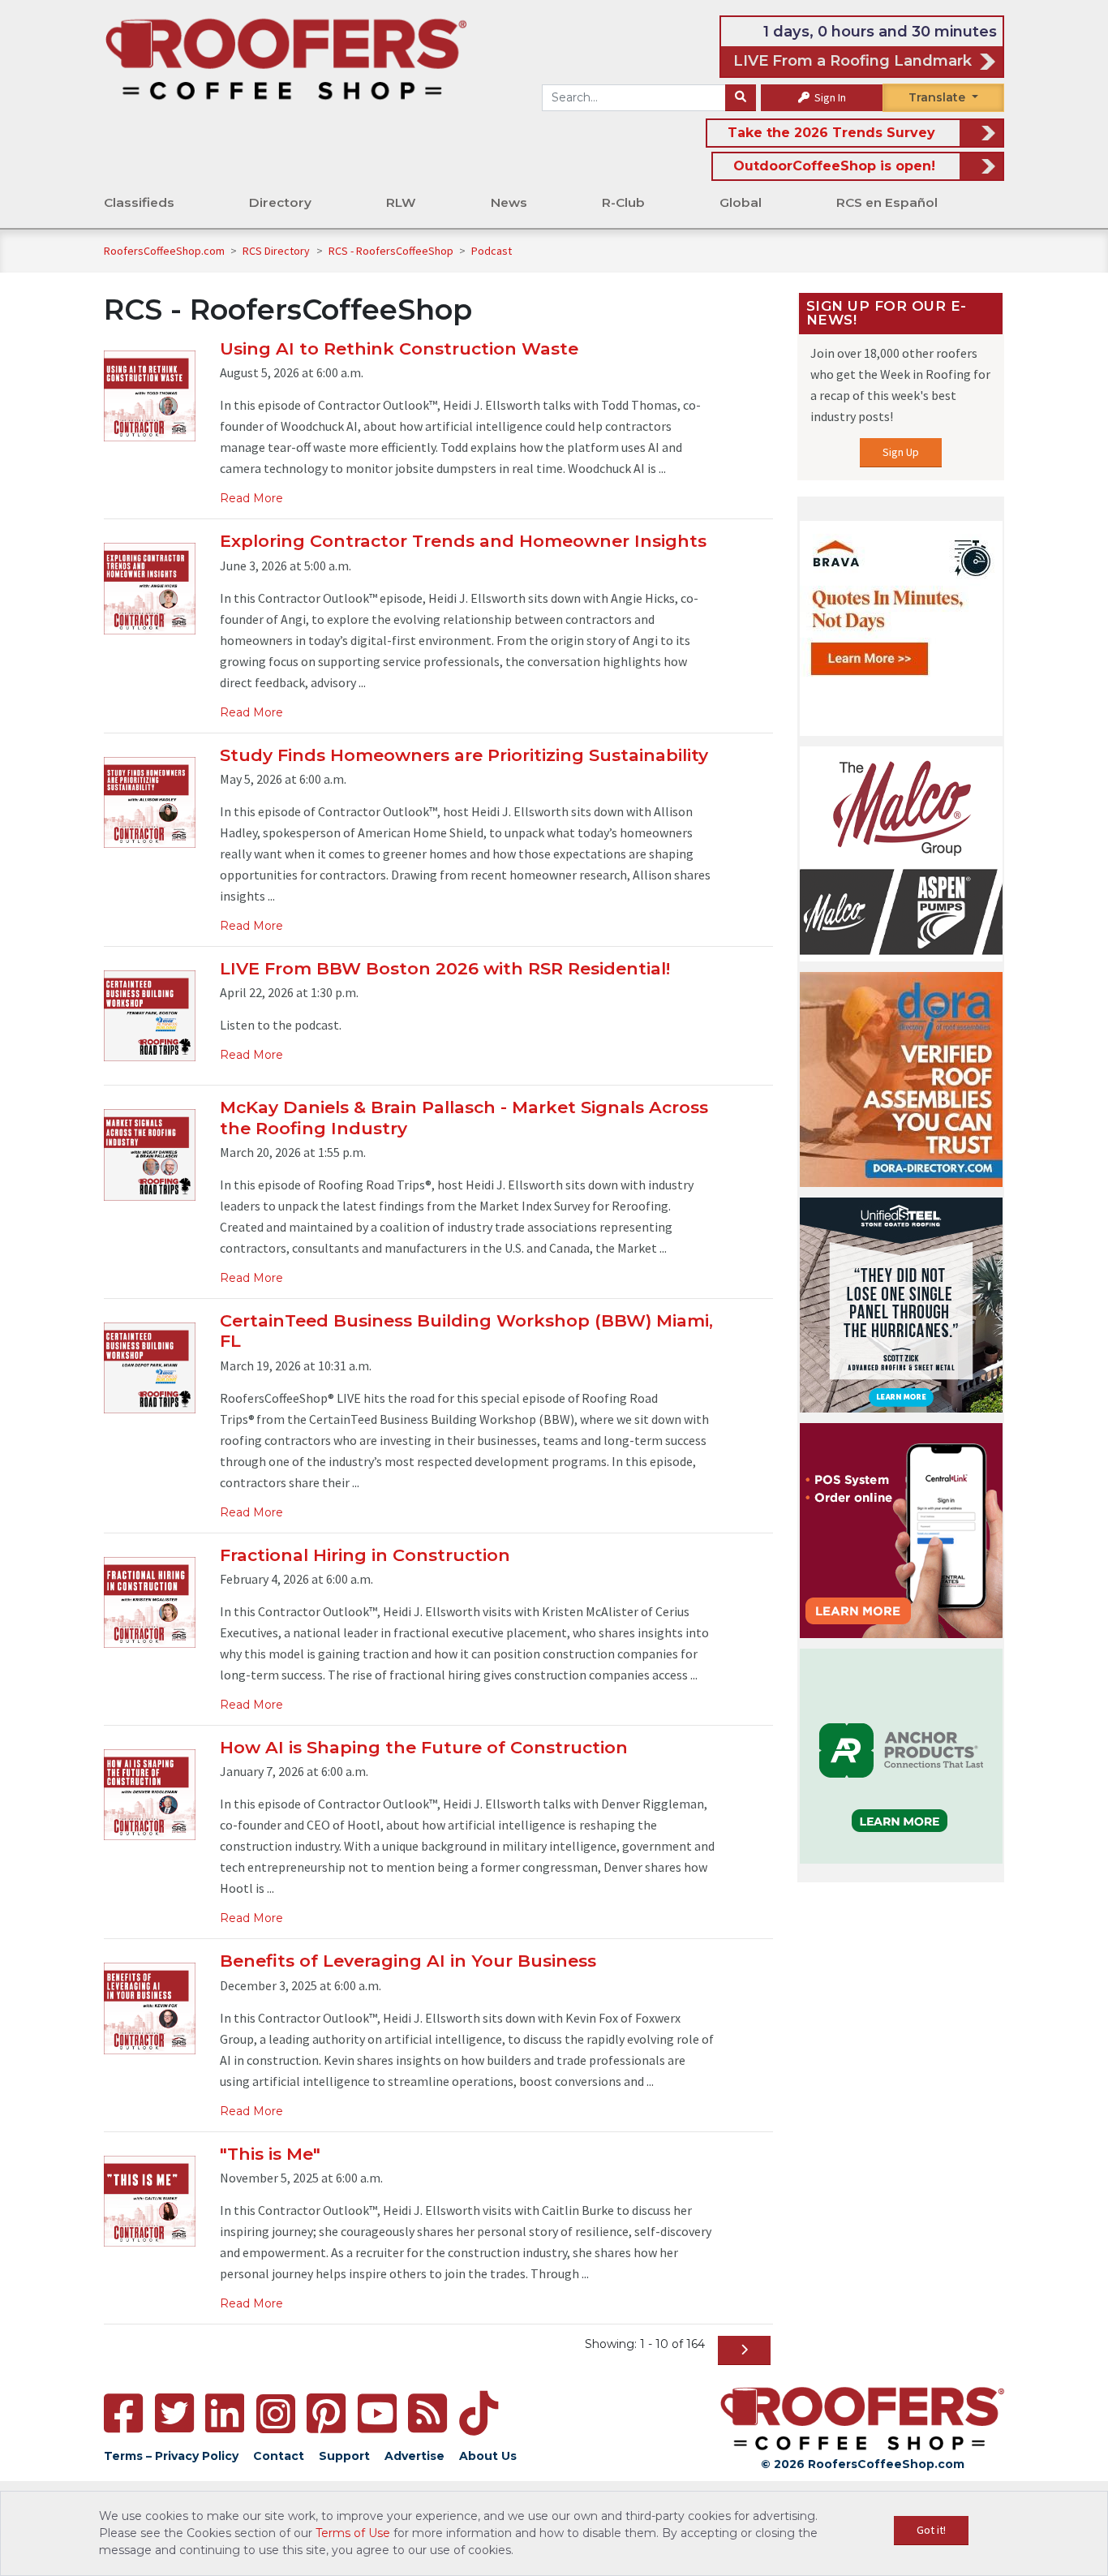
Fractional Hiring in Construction (365, 1555)
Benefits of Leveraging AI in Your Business (408, 1961)
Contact (279, 2456)
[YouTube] (377, 2413)
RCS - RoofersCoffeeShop (392, 251)
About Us (488, 2456)
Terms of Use (353, 2533)
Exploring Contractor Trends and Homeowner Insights (463, 541)
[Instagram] (276, 2414)
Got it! (931, 2530)
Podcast (492, 251)
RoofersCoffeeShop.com (164, 251)
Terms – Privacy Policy (171, 2456)
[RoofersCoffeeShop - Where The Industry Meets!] (286, 58)
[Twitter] (174, 2413)
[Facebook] (123, 2413)
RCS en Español (887, 202)
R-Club (623, 202)
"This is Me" (270, 2154)
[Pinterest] (326, 2413)
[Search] (741, 98)
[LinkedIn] (225, 2413)
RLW (401, 202)
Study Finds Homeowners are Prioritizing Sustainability (464, 755)
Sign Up (901, 452)
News (509, 202)
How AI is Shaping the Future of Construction (424, 1747)
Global (741, 202)
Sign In (829, 97)
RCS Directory (277, 251)
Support (344, 2456)
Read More (251, 498)
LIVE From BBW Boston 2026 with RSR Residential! (445, 968)
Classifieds (139, 202)
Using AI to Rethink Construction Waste (399, 348)
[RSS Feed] (427, 2413)
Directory (280, 202)
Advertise (414, 2456)
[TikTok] (479, 2413)
